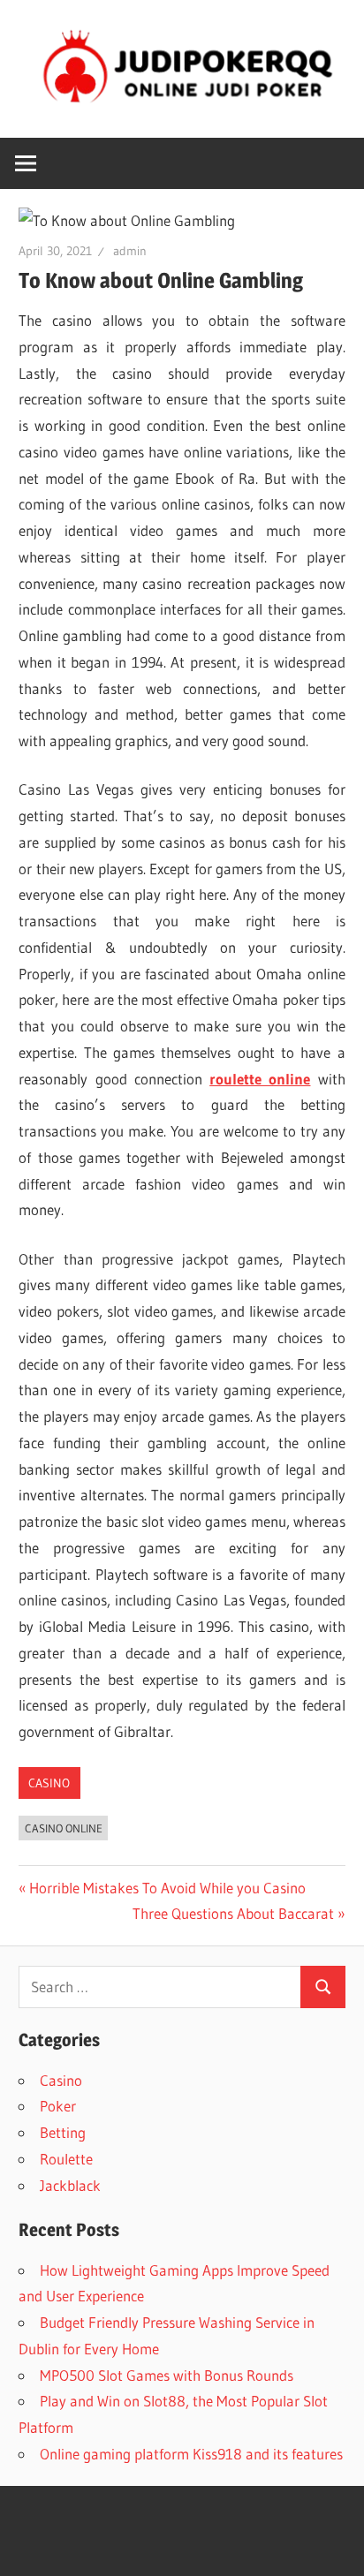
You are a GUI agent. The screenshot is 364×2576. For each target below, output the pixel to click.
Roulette (66, 2159)
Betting (63, 2132)
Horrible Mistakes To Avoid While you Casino (167, 1888)
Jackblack (70, 2185)
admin (130, 251)
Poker (58, 2106)
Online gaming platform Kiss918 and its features (191, 2454)
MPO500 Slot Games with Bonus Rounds (167, 2375)
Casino (49, 1783)
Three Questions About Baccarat (233, 1913)
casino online (64, 1828)
